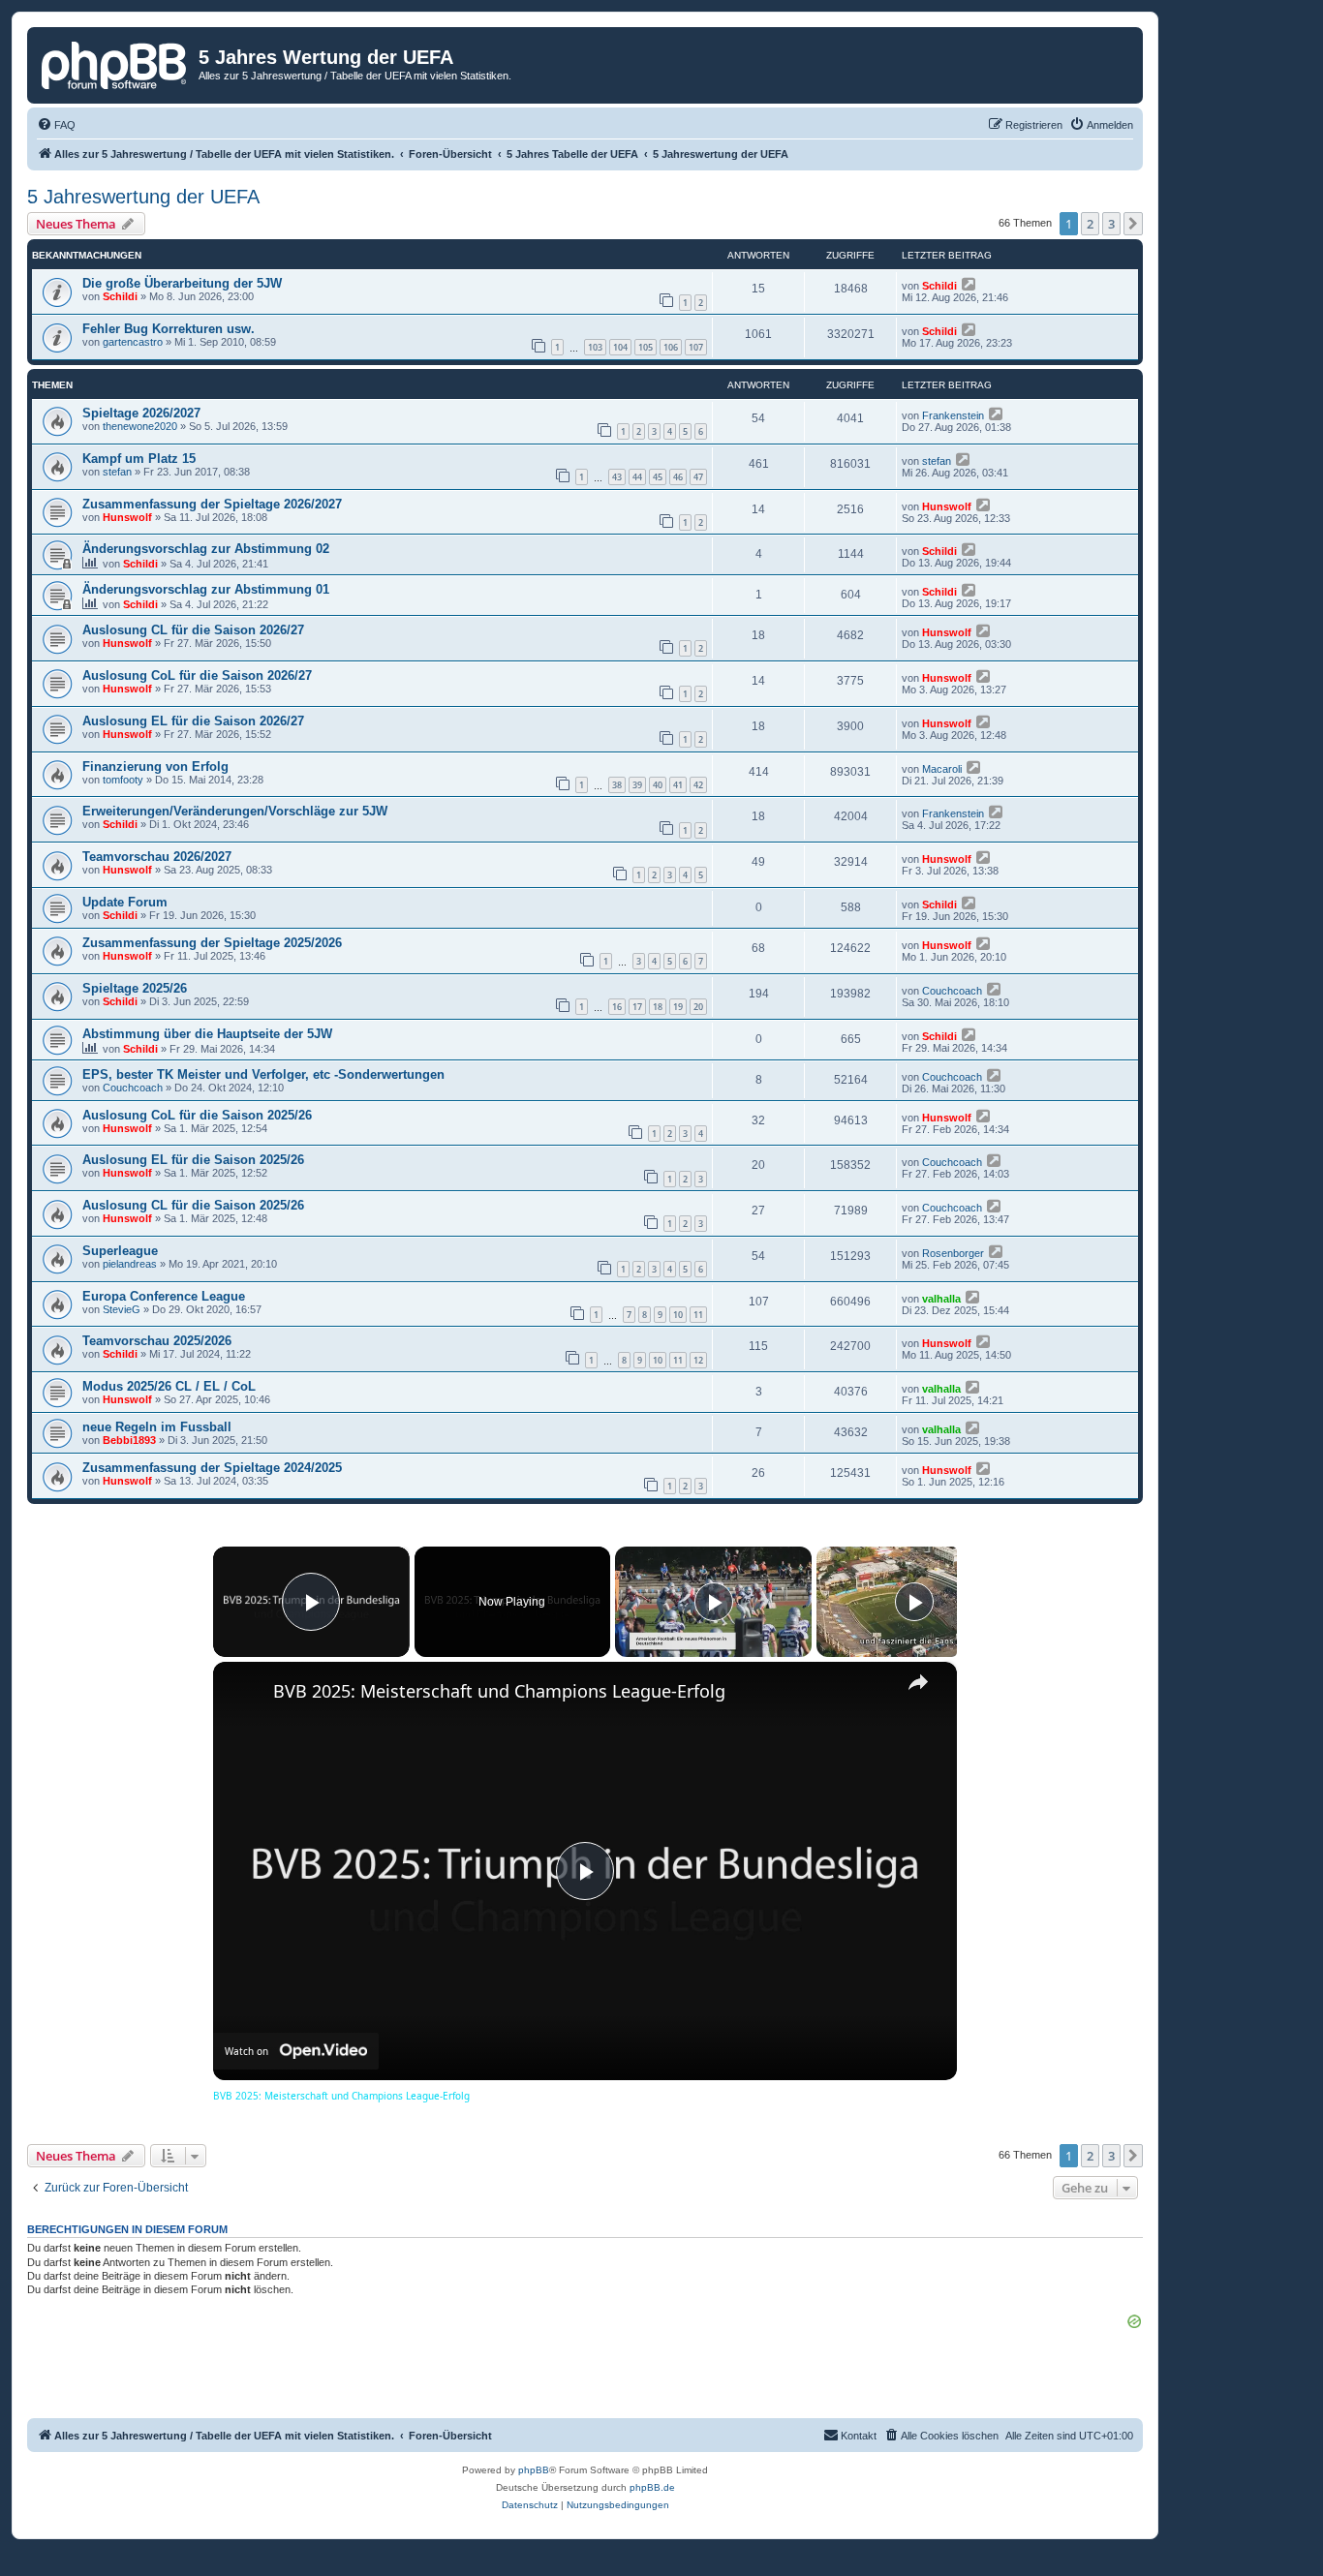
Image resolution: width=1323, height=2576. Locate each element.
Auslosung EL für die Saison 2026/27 (193, 721)
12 (698, 1360)
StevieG (122, 1309)
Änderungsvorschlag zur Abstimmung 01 (206, 589)
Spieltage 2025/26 (135, 988)
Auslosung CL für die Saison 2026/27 (193, 630)
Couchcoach (952, 991)
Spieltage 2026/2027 (141, 413)
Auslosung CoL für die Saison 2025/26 (197, 1115)
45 (658, 477)
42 (698, 785)
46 (678, 477)
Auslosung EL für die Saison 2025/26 (193, 1160)
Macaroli (942, 769)
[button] (1133, 224)
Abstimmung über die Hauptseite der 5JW (207, 1034)
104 (620, 347)
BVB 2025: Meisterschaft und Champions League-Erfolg (499, 1691)
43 (617, 477)
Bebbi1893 (129, 1440)
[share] (918, 1682)
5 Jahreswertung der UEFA (143, 197)
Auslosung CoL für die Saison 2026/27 (197, 675)
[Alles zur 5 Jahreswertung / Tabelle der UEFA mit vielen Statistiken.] (115, 63)
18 (658, 1007)
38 (617, 785)
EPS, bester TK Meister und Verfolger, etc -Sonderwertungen (263, 1074)
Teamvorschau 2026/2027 (157, 857)
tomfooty (123, 780)
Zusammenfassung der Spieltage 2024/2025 (212, 1468)
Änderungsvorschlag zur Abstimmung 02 (206, 549)
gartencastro (133, 342)
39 (637, 785)
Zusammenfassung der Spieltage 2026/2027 (212, 504)
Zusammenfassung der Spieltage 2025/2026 (212, 943)
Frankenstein (953, 415)
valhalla (941, 1299)
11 (698, 1315)
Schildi (120, 296)
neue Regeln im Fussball (157, 1427)
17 (637, 1007)
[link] (244, 1693)
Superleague (120, 1251)
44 (637, 477)
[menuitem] (56, 125)
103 (595, 347)
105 (646, 347)
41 (678, 785)
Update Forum (125, 902)
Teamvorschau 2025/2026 (157, 1341)
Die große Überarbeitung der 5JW (182, 283)
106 (671, 347)
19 (678, 1007)
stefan (117, 472)
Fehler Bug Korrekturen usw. (169, 329)
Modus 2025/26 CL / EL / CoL (169, 1386)
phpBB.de (652, 2487)
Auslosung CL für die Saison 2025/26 (193, 1205)
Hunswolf (127, 517)
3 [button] (1111, 224)
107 (696, 347)
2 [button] (1090, 224)
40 (658, 785)
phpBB (534, 2470)
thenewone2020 (140, 426)
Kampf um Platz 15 (139, 459)
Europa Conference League (164, 1296)
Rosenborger (953, 1253)
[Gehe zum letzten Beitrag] (970, 284)
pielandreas (130, 1264)
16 (617, 1007)
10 (678, 1315)
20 (698, 1007)
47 (698, 477)
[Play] (714, 1602)
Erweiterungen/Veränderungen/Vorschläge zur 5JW (235, 811)
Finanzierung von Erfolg (155, 767)
